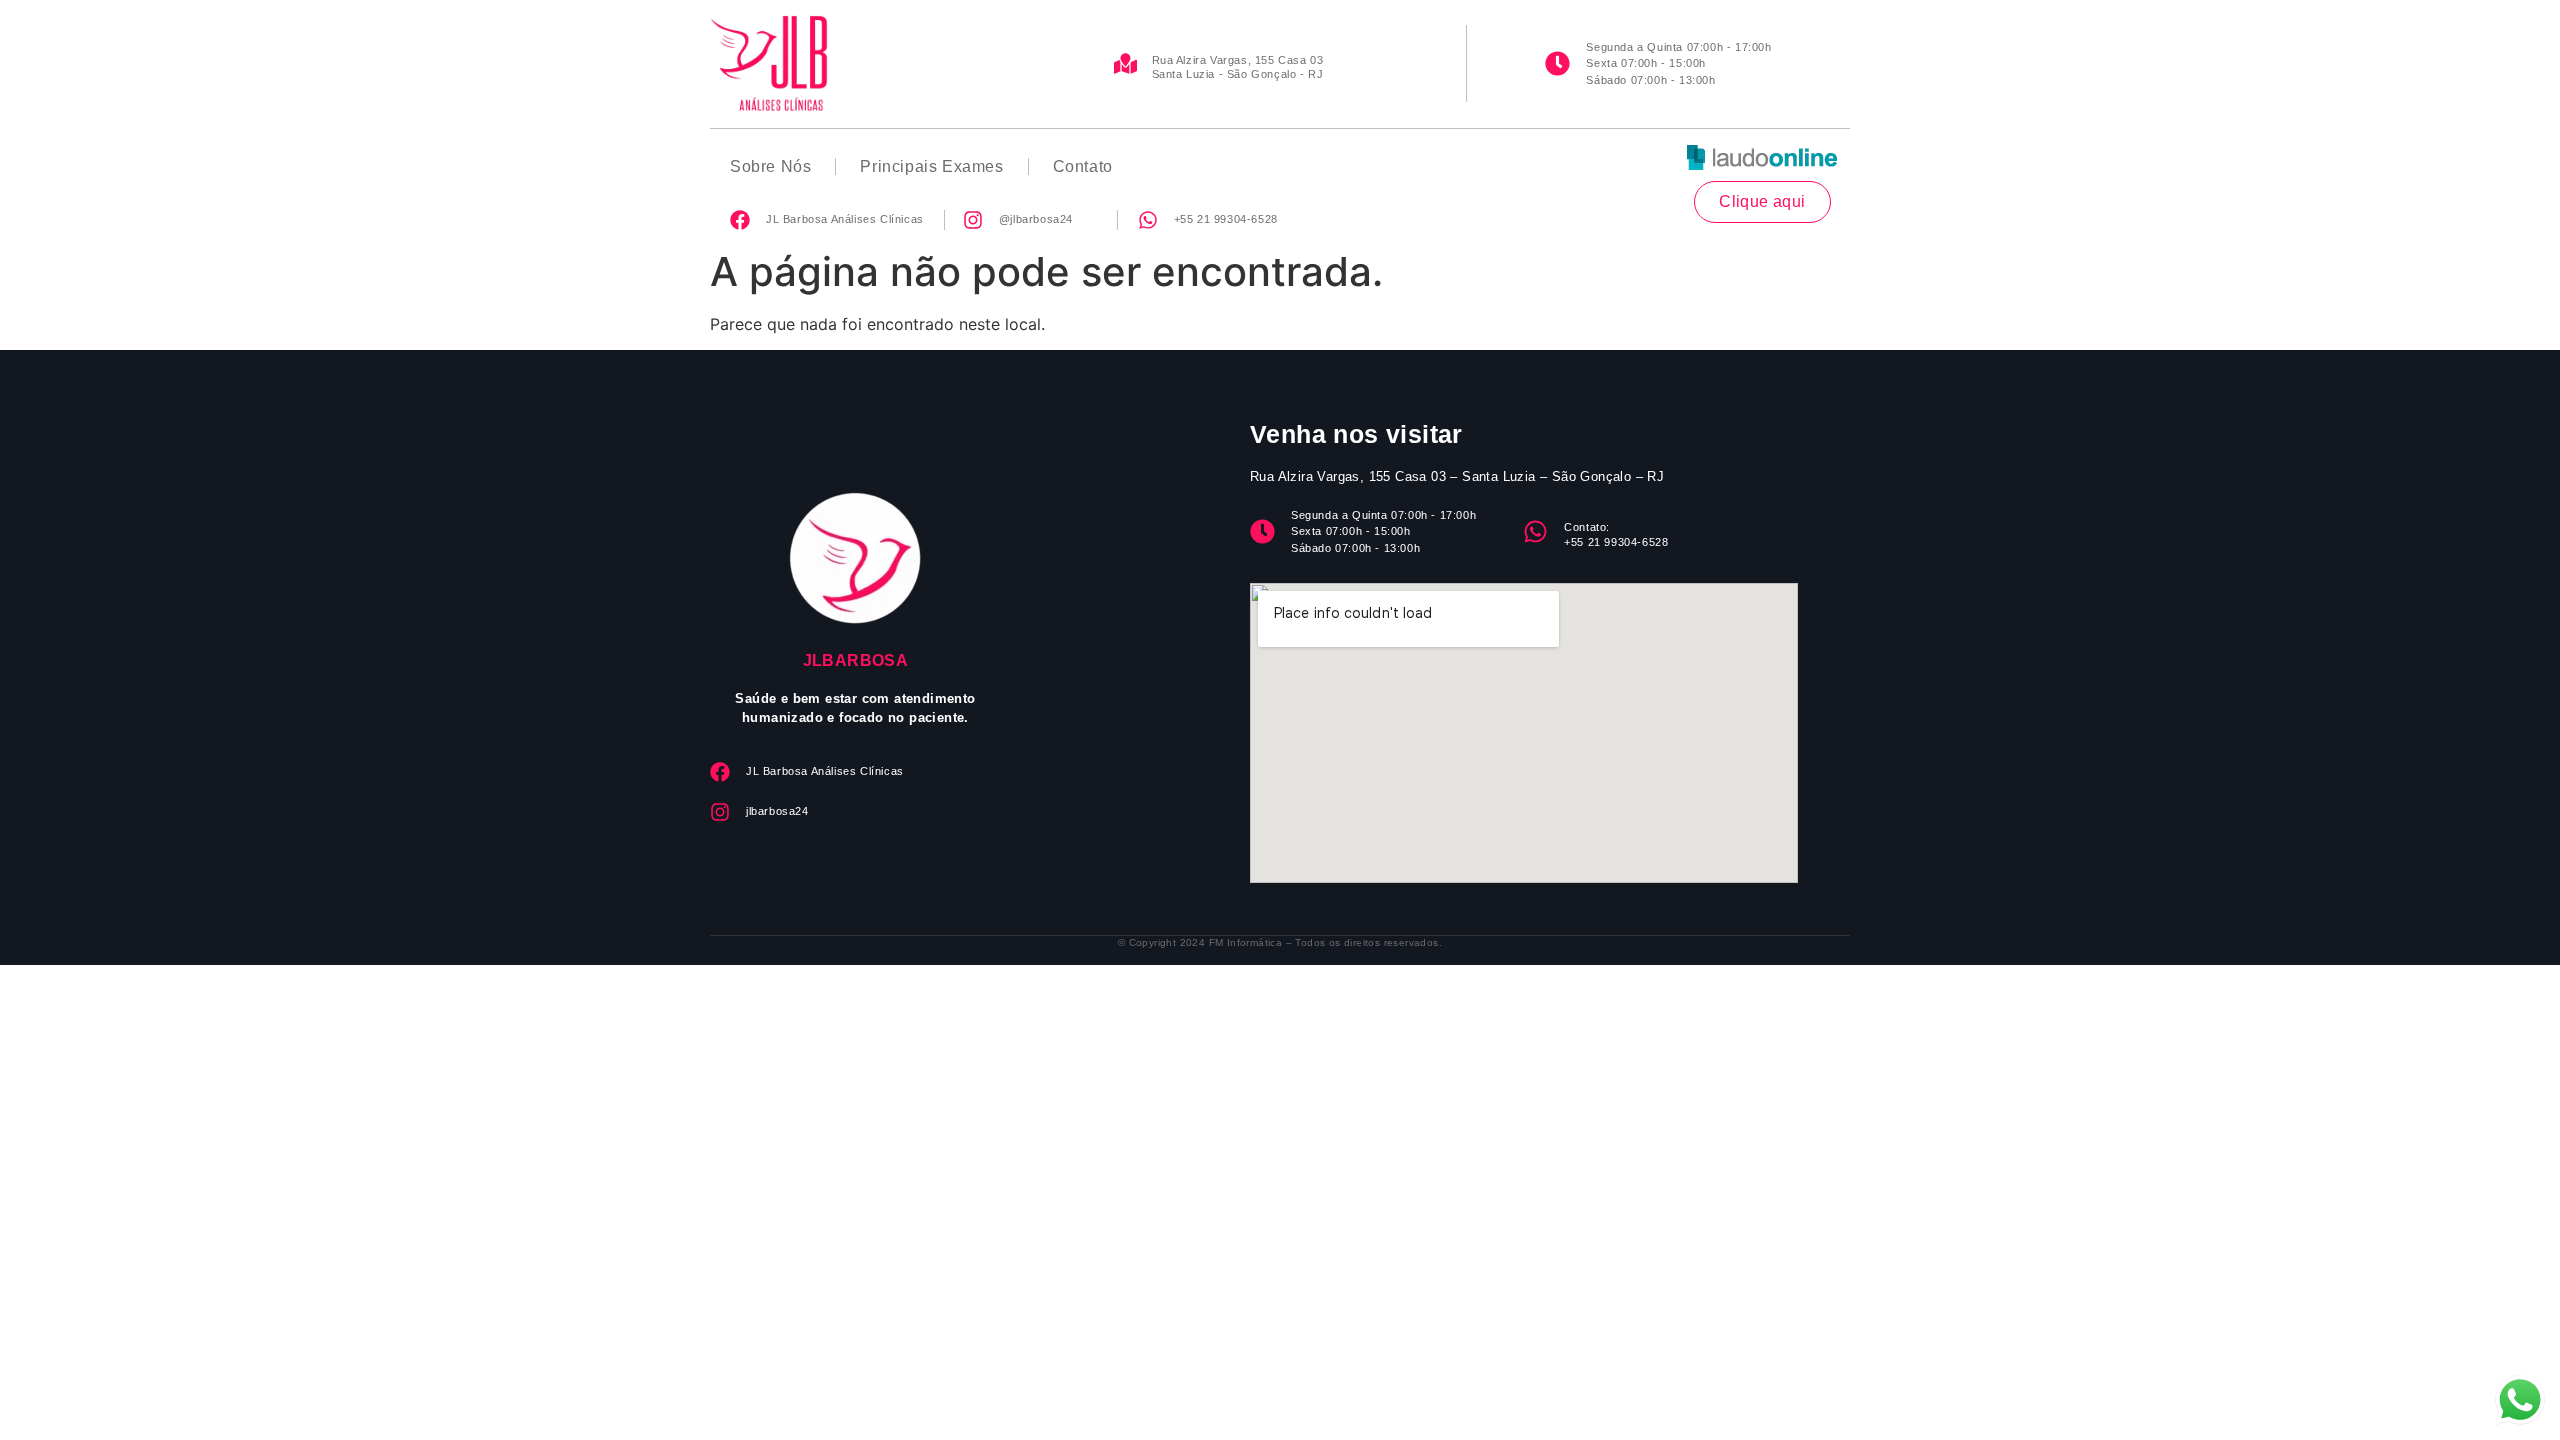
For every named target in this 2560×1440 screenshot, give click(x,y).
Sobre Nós (770, 166)
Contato (1083, 166)
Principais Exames (931, 166)
